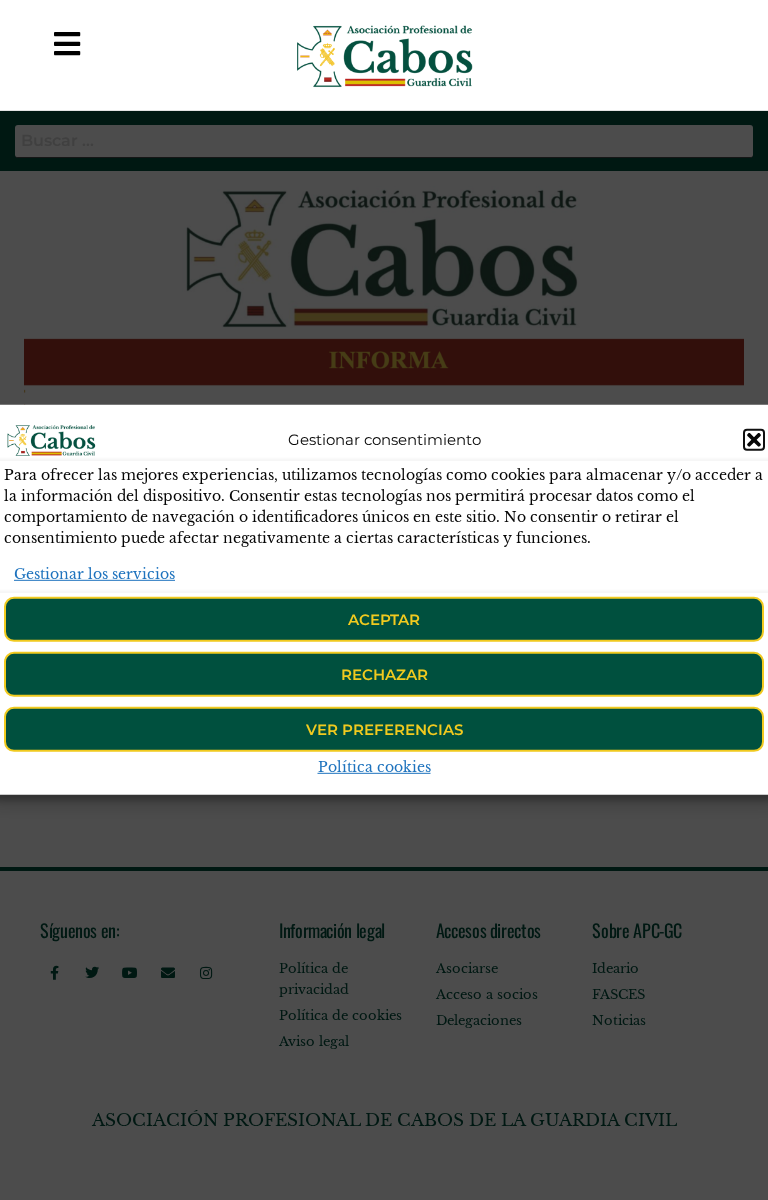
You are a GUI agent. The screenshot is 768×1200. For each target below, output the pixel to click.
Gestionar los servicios (94, 574)
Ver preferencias (384, 729)
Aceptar (384, 619)
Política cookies (374, 767)
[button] (754, 440)
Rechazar (384, 674)
